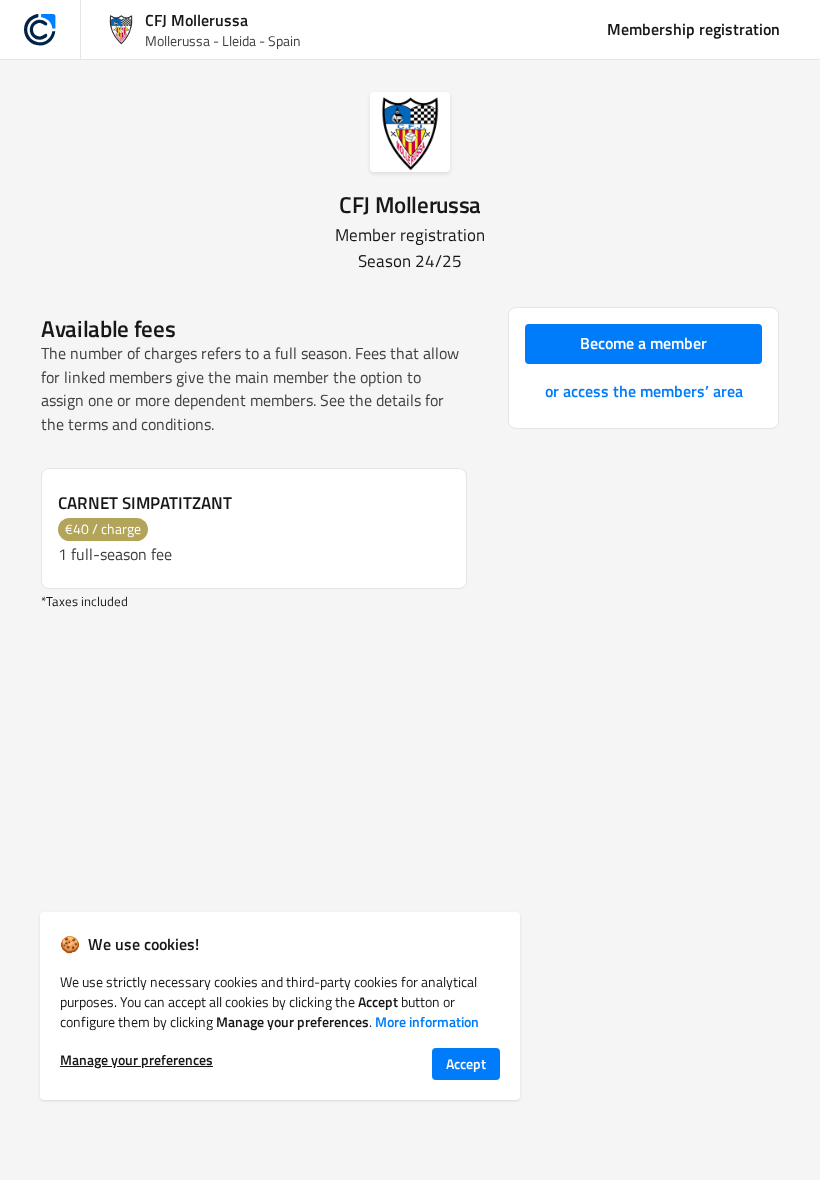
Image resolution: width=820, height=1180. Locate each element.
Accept (466, 1063)
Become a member (643, 343)
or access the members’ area (644, 391)
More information (427, 1021)
